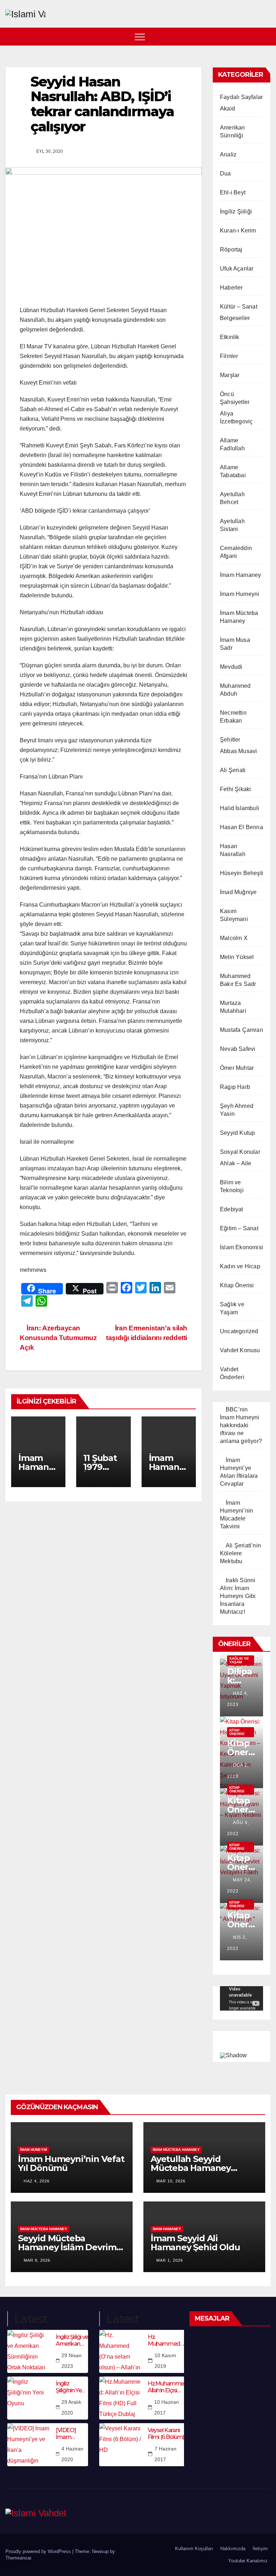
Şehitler (230, 740)
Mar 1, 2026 (170, 2260)
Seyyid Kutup (237, 1133)
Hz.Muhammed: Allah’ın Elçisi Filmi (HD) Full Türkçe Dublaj (168, 2387)
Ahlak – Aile (236, 1163)
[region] (241, 2045)
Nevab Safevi (238, 1049)
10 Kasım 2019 (165, 2361)
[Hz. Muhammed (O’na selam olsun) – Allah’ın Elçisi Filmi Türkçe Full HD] (121, 2351)
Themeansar (18, 2558)
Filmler (229, 356)
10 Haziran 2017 (167, 2407)
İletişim (260, 2549)
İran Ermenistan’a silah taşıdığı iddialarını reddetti (147, 1333)
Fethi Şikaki (235, 789)
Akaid (227, 109)
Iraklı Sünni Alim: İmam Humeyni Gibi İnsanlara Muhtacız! (238, 1596)
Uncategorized (239, 1331)
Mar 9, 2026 (37, 2260)
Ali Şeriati (233, 770)
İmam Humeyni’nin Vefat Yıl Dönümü (71, 2163)
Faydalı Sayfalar (241, 97)
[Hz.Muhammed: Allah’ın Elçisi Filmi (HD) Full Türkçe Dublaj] (121, 2398)
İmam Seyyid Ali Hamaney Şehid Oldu (195, 2243)
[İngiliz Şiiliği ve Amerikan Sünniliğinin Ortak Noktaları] (29, 2351)
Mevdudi (231, 667)
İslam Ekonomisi (241, 1247)
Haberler (231, 288)
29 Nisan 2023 (72, 2361)
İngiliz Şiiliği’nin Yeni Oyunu (71, 2387)
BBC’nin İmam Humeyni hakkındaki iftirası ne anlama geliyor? (241, 1425)
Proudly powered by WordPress (39, 2551)
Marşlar (230, 375)
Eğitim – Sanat (239, 1228)
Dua (226, 173)
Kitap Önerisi (237, 1285)
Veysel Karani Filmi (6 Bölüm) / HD (167, 2434)
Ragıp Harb (235, 1087)
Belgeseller (235, 318)
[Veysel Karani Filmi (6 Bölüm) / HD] (121, 2445)
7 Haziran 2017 (165, 2454)
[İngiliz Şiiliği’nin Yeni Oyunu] (29, 2398)
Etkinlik (230, 337)
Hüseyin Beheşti (241, 873)
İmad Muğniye (238, 892)
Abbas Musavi (238, 751)
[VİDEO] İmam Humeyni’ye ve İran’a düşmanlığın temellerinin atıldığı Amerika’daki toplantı (72, 2434)
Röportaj (231, 250)
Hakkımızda (233, 2549)
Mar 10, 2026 (171, 2181)
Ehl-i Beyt (233, 192)
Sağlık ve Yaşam (239, 1660)
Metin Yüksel (237, 957)
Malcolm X (234, 938)
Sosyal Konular (240, 1152)
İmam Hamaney (240, 575)
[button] (266, 36)
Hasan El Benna (241, 827)
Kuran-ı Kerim (238, 231)
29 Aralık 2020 (71, 2407)
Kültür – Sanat (239, 307)
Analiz (228, 154)
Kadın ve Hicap (240, 1266)
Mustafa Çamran (241, 1030)
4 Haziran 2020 (72, 2454)
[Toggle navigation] (140, 37)
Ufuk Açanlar (237, 269)
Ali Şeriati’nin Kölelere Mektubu (240, 1553)
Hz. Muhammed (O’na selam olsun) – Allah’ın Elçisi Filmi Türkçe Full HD (165, 2340)
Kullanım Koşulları (194, 2549)
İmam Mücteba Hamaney (176, 2150)
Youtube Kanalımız (248, 2561)
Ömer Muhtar (237, 1068)
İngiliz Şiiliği (236, 211)
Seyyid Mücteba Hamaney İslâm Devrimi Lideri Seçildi (68, 2247)
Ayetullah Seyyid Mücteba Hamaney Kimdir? (191, 2168)
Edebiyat (232, 1209)
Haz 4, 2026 (37, 2181)
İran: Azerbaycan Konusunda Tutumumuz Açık (58, 1338)
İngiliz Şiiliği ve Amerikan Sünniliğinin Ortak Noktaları (72, 2340)
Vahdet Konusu (240, 1350)
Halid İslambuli (240, 808)
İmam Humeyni (240, 594)
